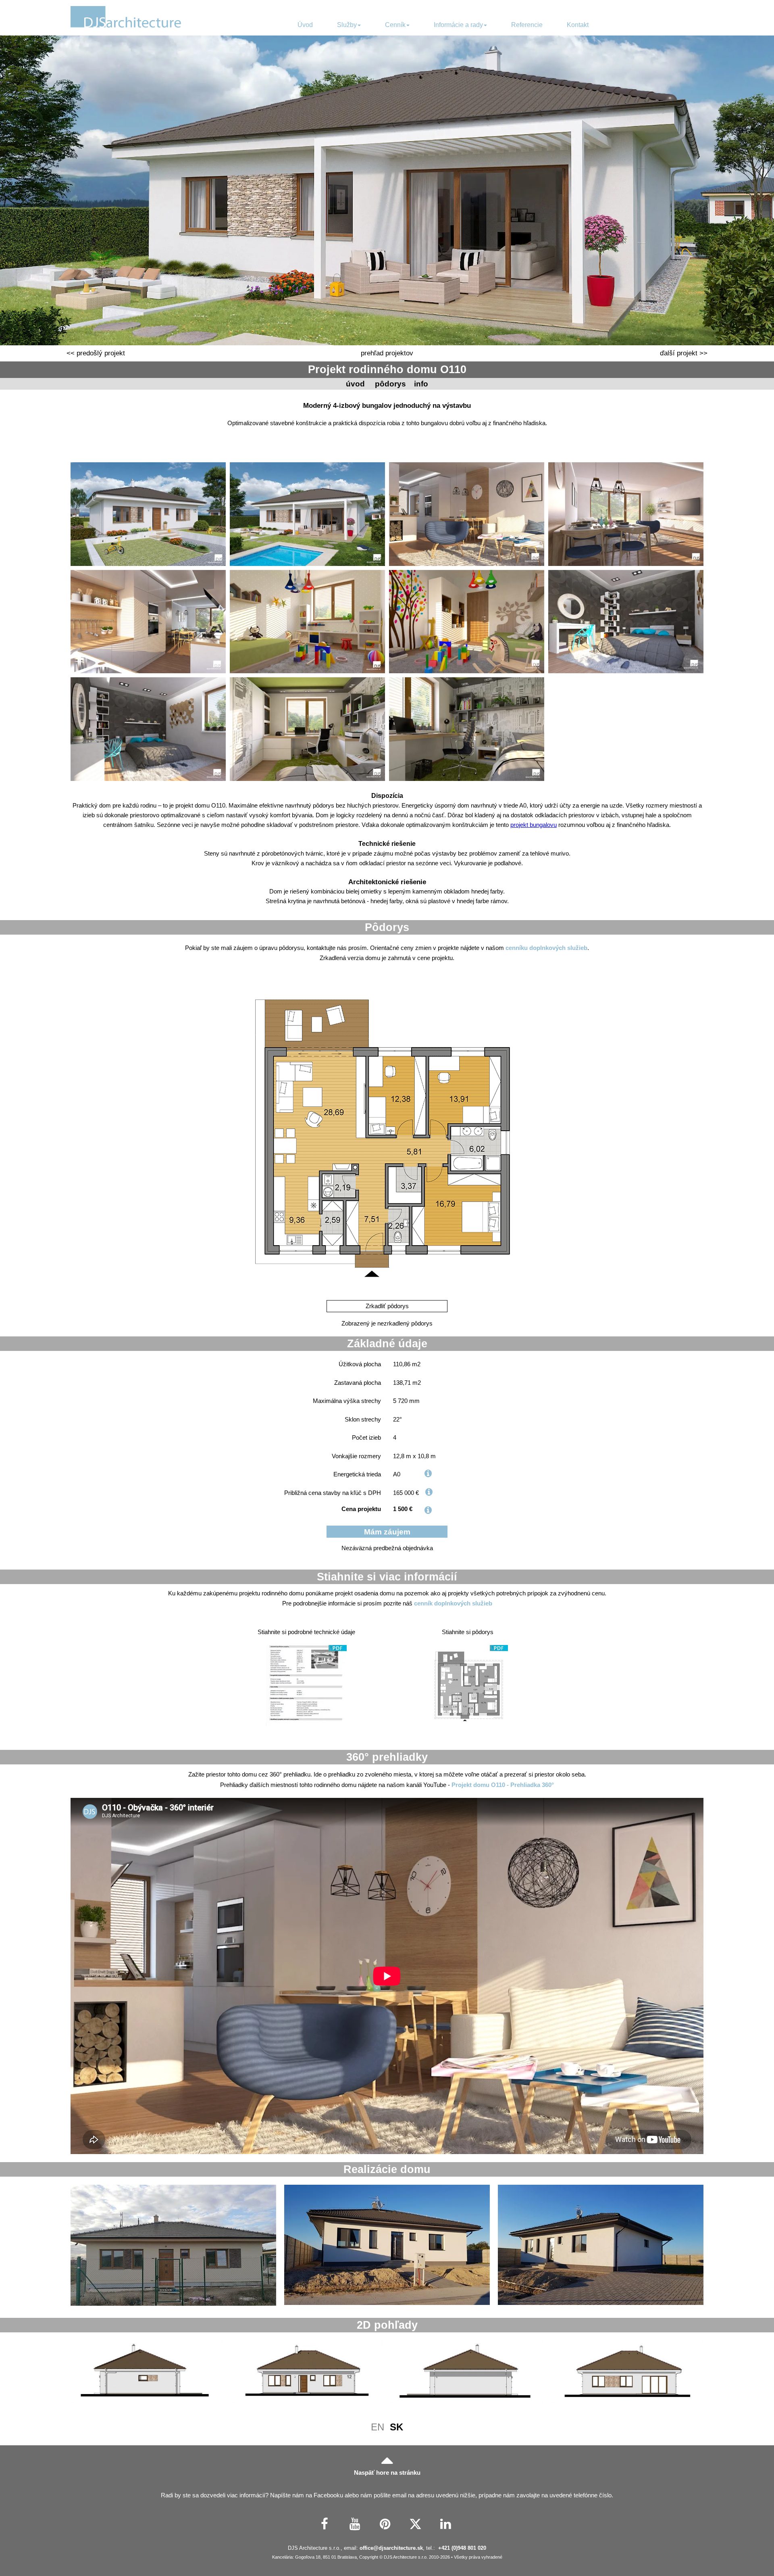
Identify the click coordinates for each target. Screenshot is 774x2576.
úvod (355, 384)
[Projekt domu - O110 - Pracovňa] (307, 729)
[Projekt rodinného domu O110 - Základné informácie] (306, 1685)
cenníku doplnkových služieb (546, 948)
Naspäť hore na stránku (387, 2473)
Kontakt (578, 25)
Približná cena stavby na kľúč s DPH (333, 1493)
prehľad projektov (387, 353)
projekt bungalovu (534, 825)
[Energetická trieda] (428, 1473)
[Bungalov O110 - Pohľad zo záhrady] (628, 2372)
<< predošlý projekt (96, 353)
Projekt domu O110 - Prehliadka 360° (503, 1785)
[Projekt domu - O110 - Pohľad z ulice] (148, 514)
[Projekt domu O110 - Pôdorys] (387, 1133)
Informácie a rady (458, 25)
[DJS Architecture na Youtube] (355, 2524)
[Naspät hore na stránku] (387, 2459)
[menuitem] (305, 25)
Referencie (527, 25)
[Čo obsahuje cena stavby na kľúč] (429, 1492)
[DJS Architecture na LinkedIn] (446, 2524)
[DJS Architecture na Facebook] (325, 2524)
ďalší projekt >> (684, 353)
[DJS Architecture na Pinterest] (385, 2524)
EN (378, 2427)
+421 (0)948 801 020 (462, 2548)
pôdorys (390, 384)
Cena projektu (361, 1509)
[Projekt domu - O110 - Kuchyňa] (148, 622)
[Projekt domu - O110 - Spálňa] (626, 622)
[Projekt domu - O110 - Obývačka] (467, 514)
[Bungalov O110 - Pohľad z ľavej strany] (467, 2372)
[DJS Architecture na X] (415, 2524)
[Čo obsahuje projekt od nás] (428, 1510)
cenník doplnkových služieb (453, 1603)
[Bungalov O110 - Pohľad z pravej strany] (147, 2372)
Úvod (305, 25)
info (421, 384)
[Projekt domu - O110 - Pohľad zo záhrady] (307, 514)
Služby (347, 25)
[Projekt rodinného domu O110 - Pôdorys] (468, 1685)
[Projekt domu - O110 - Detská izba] (307, 622)
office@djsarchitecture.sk (391, 2548)
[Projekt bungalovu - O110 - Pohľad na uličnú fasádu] (173, 2245)
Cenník (395, 25)
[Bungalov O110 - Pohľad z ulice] (307, 2372)
